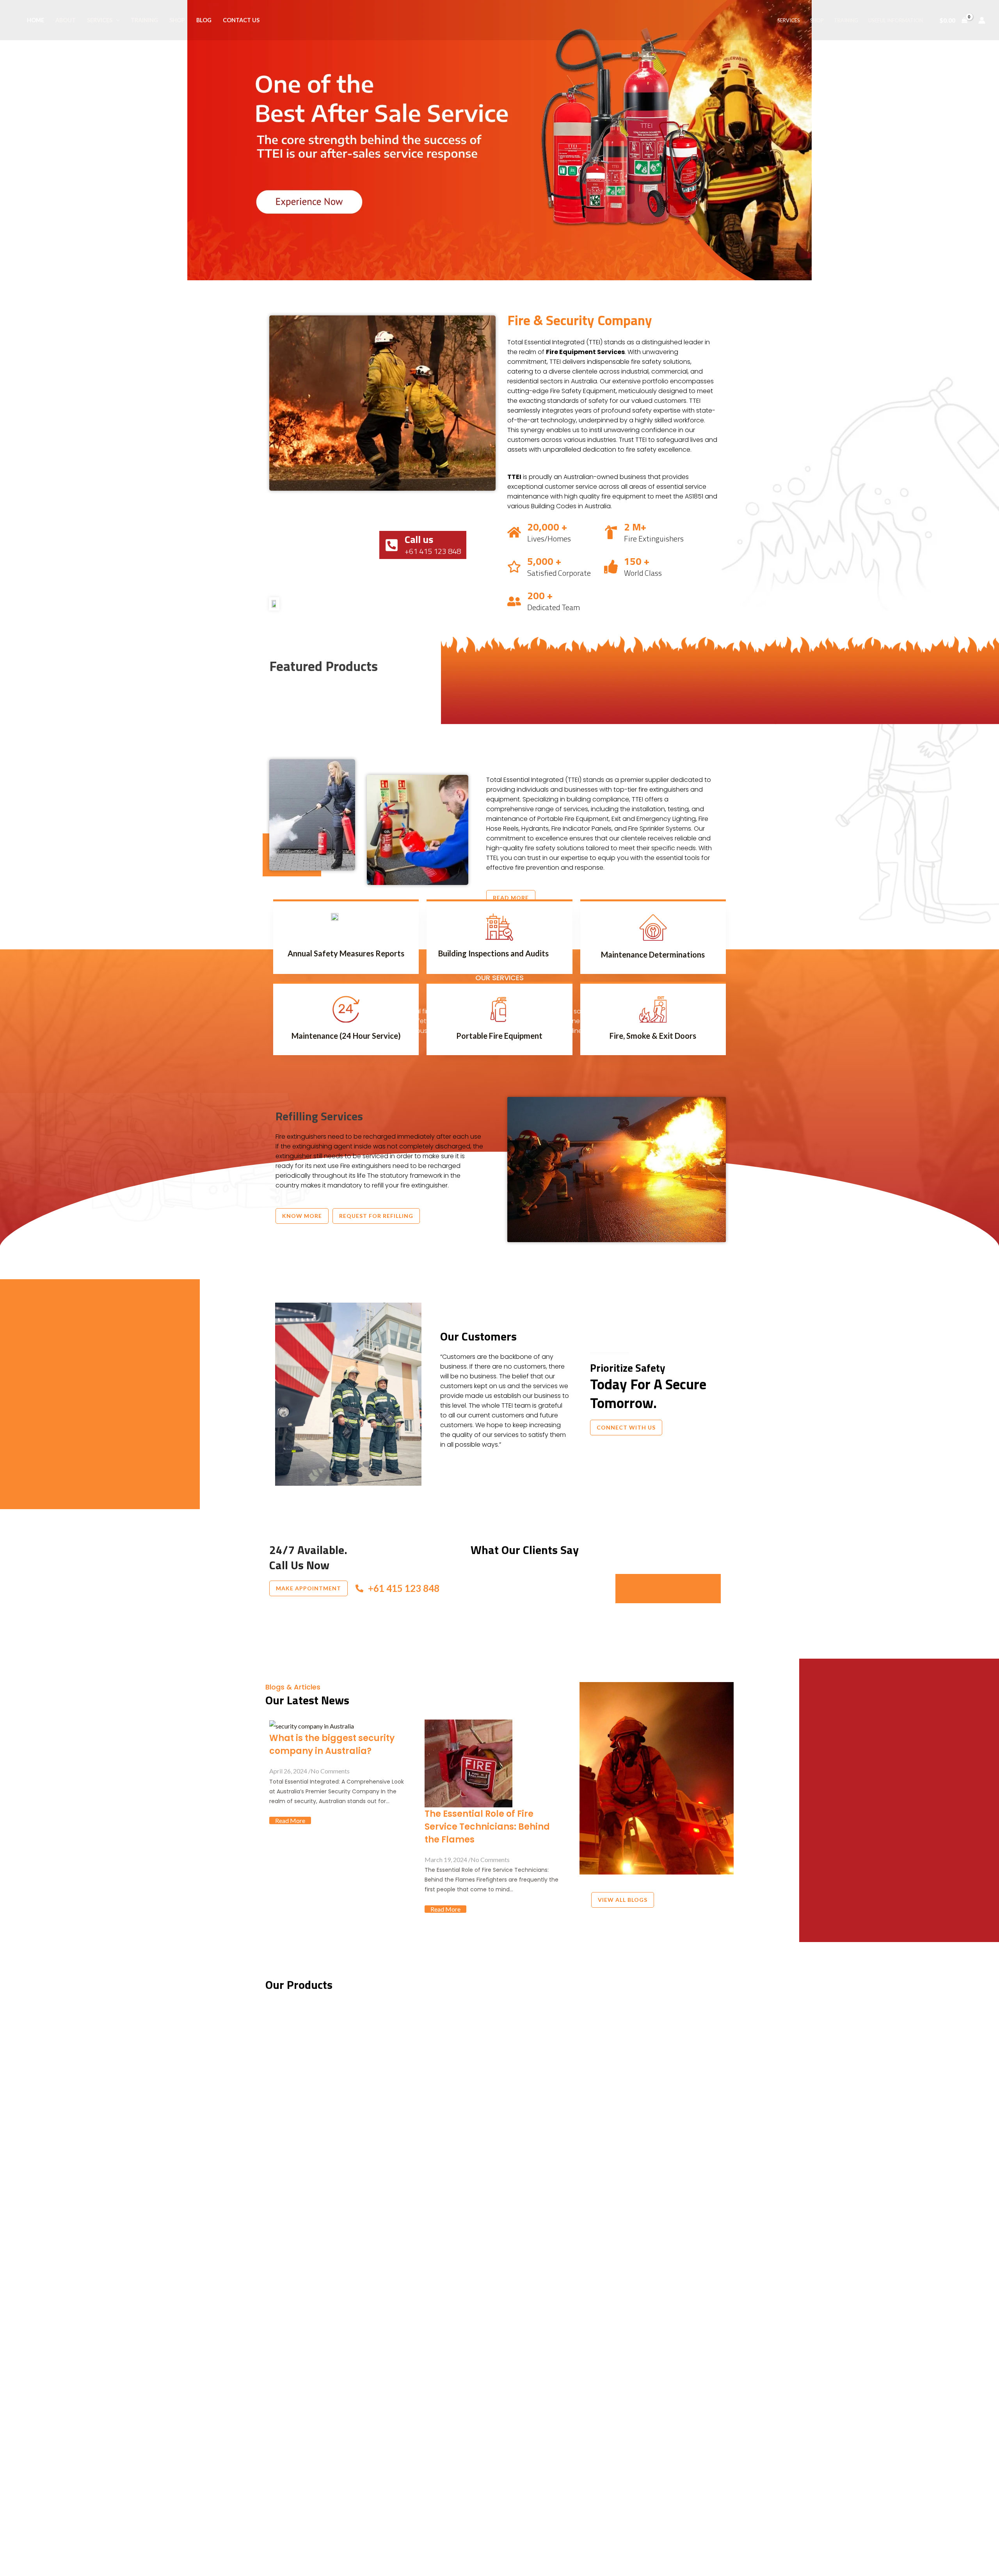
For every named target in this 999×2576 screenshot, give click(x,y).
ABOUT (66, 20)
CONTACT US (241, 20)
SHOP (177, 20)
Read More (290, 1820)
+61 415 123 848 (404, 1588)
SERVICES (100, 20)
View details (500, 2510)
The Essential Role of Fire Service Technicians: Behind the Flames (487, 1827)
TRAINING (144, 20)
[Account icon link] (982, 20)
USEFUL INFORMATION (896, 20)
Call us (419, 539)
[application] (116, 20)
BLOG (204, 20)
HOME (36, 20)
